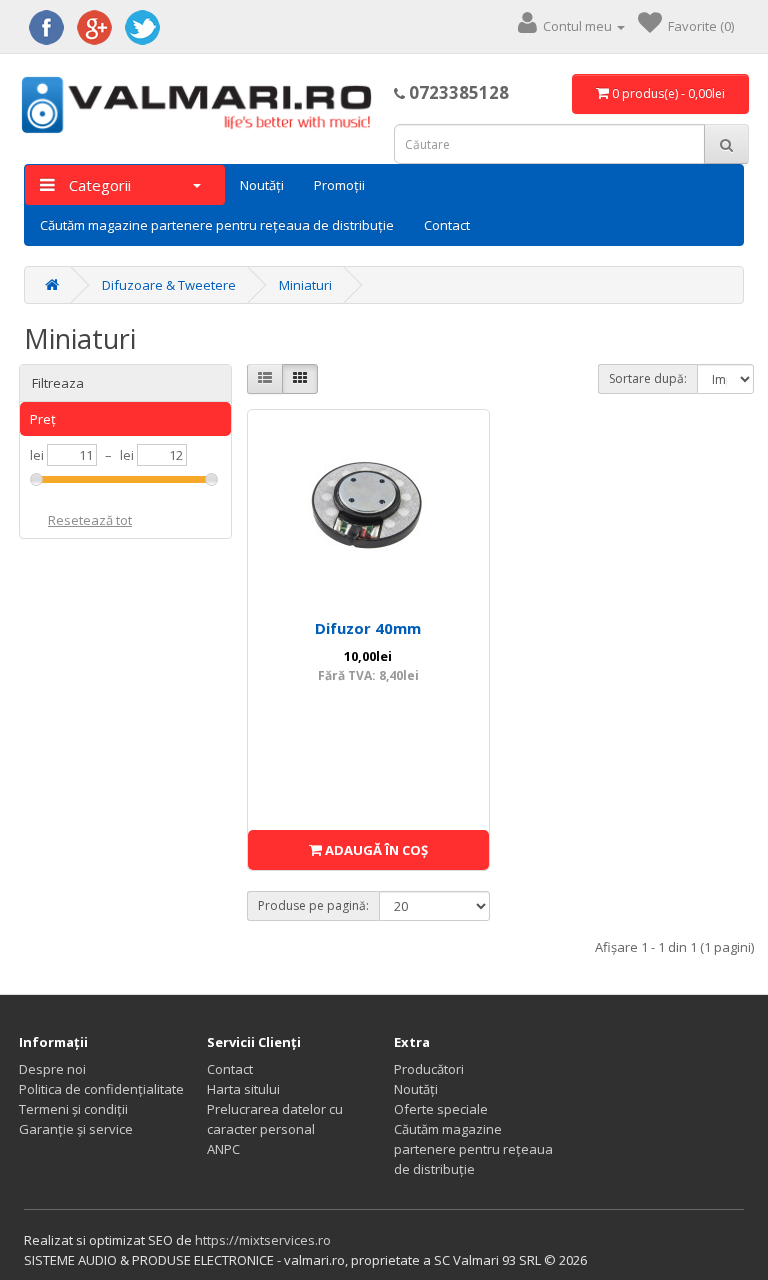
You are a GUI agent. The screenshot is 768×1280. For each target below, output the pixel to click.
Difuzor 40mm (368, 628)
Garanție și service (76, 1129)
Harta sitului (243, 1089)
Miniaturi (305, 285)
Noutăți (262, 185)
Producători (429, 1069)
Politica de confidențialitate (101, 1089)
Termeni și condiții (73, 1109)
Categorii (98, 185)
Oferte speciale (441, 1109)
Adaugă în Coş (375, 850)
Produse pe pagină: (313, 905)
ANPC (223, 1149)
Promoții (339, 185)
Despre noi (52, 1069)
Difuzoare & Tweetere (169, 285)
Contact (447, 225)
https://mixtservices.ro (263, 1240)
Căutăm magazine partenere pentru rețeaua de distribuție (217, 225)
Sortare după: (648, 378)
